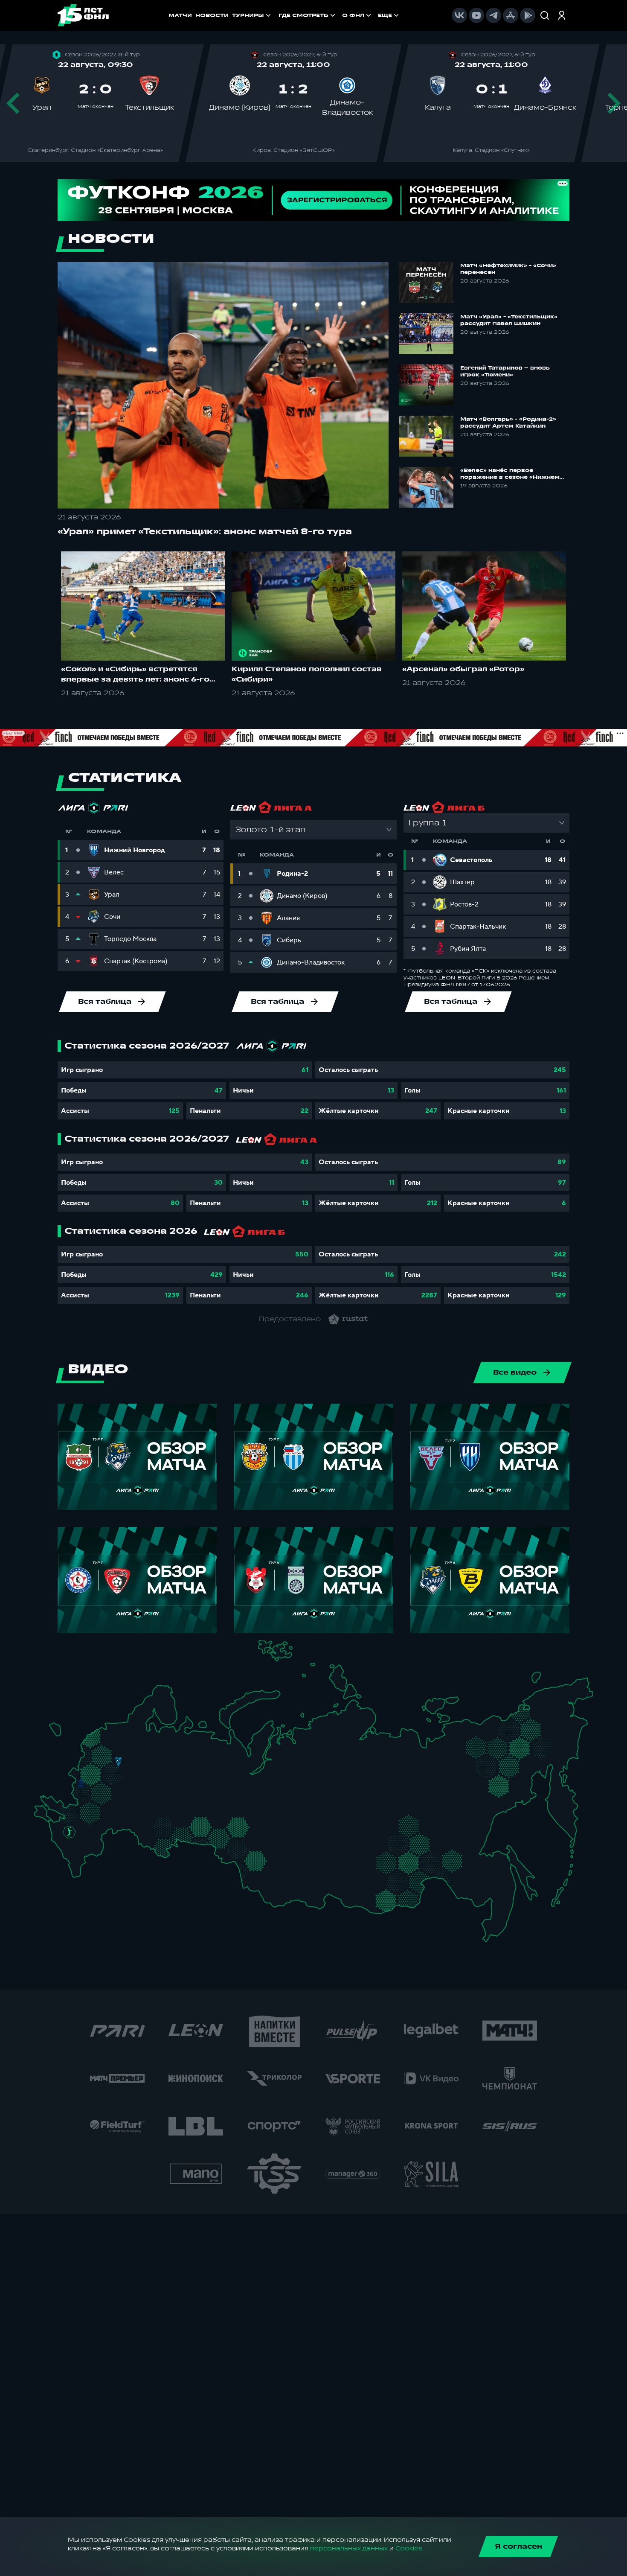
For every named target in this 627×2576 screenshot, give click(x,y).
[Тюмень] (225, 1822)
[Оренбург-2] (153, 1844)
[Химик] (154, 1767)
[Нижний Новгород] (161, 1759)
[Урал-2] (213, 1810)
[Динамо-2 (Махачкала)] (86, 1862)
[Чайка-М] (86, 1828)
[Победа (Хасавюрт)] (78, 1869)
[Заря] (74, 1811)
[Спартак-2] (114, 1771)
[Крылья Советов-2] (152, 1824)
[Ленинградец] (135, 1724)
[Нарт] (76, 1842)
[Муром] (145, 1770)
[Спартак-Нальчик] (84, 1850)
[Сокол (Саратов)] (128, 1816)
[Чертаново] (108, 1781)
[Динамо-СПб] (128, 1729)
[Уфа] (198, 1801)
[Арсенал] (110, 1802)
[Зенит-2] (119, 1730)
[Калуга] (115, 1793)
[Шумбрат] (142, 1788)
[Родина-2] (118, 1762)
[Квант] (106, 1793)
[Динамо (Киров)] (179, 1751)
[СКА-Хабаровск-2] (489, 1885)
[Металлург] (105, 1810)
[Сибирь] (274, 1850)
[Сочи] (61, 1848)
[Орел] (91, 1783)
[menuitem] (308, 15)
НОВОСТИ (212, 15)
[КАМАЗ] (191, 1781)
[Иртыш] (241, 1847)
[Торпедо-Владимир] (135, 1767)
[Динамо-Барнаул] (269, 1870)
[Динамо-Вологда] (152, 1741)
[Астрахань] (106, 1832)
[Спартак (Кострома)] (148, 1750)
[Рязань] (129, 1798)
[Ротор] (99, 1826)
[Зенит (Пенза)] (135, 1806)
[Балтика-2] (59, 1733)
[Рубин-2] (172, 1783)
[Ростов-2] (78, 1821)
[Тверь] (112, 1750)
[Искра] (86, 1770)
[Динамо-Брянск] (81, 1783)
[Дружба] (69, 1832)
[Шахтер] (64, 1813)
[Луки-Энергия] (101, 1742)
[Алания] (79, 1860)
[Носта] (144, 1840)
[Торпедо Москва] (122, 1772)
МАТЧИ (180, 15)
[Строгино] (100, 1772)
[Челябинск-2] (207, 1828)
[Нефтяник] (91, 1855)
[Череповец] (143, 1743)
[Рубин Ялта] (48, 1814)
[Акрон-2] (144, 1820)
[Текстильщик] (149, 1760)
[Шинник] (139, 1758)
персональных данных (349, 2548)
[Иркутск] (300, 1876)
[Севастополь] (41, 1817)
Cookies (409, 2548)
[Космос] (110, 1762)
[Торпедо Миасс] (198, 1828)
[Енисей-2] (307, 1848)
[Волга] (159, 1801)
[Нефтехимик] (182, 1785)
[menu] (340, 15)
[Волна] (164, 1769)
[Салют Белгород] (81, 1795)
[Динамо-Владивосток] (493, 1925)
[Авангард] (87, 1808)
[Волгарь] (115, 1826)
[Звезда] (110, 1730)
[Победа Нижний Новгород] (168, 1759)
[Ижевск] (198, 1770)
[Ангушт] (70, 1857)
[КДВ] (270, 1840)
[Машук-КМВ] (67, 1840)
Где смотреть (303, 15)
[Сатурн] (122, 1784)
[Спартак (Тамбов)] (122, 1807)
